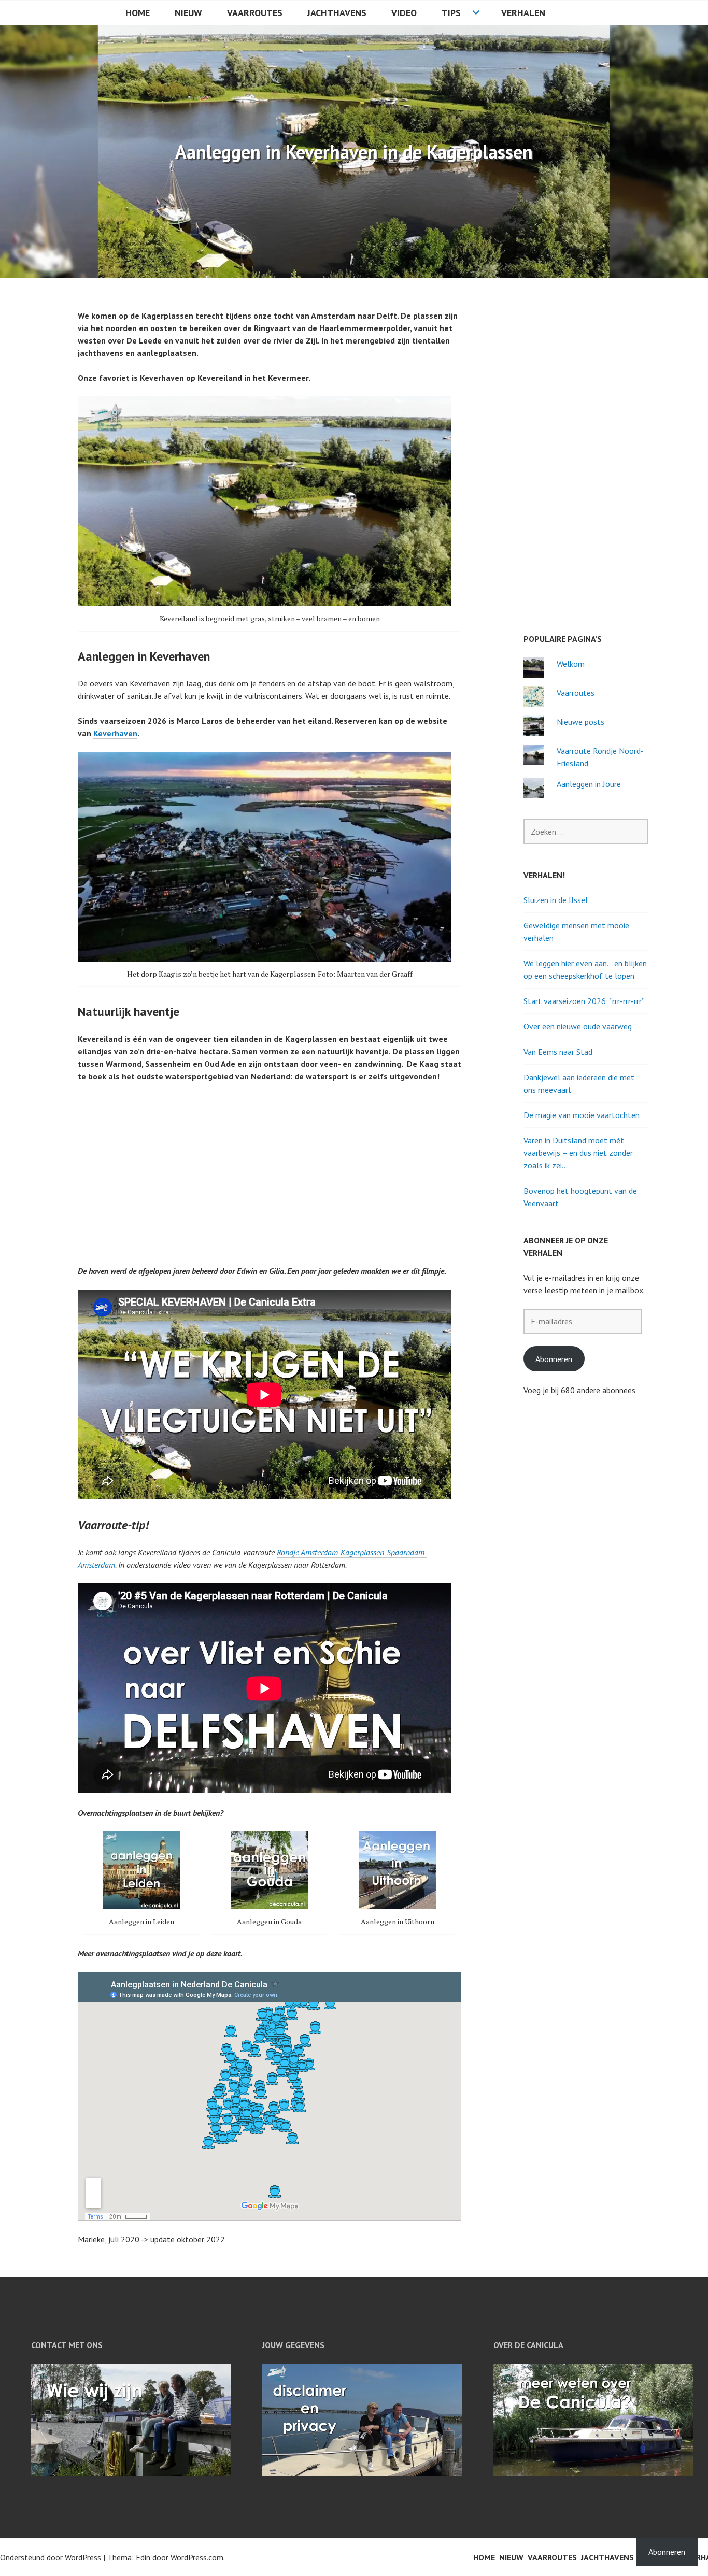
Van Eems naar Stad (558, 1052)
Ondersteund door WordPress (51, 2557)
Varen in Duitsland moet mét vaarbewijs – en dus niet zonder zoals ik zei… (578, 1153)
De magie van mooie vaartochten (582, 1115)
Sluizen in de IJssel (556, 900)
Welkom (571, 664)
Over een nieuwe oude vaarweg (578, 1026)
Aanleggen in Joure (589, 784)
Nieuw (188, 13)
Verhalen (523, 13)
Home (138, 13)
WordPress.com (197, 2557)
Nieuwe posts (580, 722)
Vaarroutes (255, 13)
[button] (142, 1883)
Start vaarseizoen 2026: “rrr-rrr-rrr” (584, 1001)
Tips (451, 13)
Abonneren (554, 1359)
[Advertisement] (272, 1167)
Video (404, 13)
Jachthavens (337, 13)
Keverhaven (115, 733)
